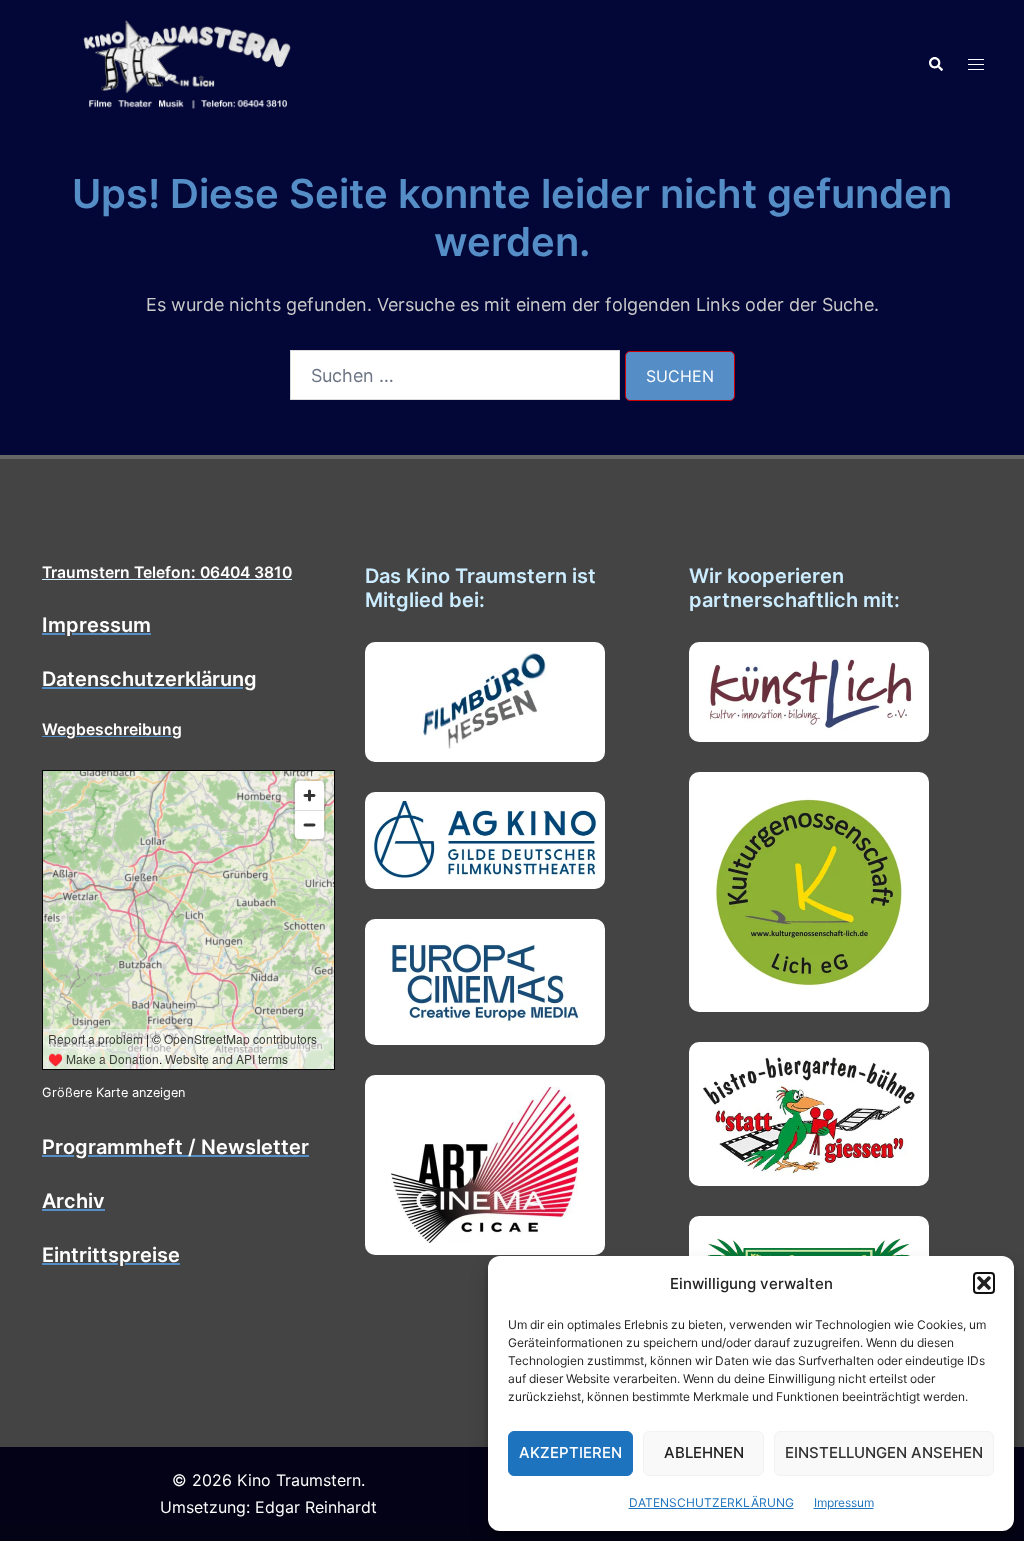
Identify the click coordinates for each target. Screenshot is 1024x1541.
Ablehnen (704, 1452)
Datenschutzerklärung (149, 679)
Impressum (844, 1502)
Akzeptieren (570, 1452)
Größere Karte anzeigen (113, 1092)
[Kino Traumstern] (187, 62)
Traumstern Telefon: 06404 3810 (167, 572)
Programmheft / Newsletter (175, 1147)
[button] (984, 1283)
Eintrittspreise (111, 1255)
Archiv (73, 1201)
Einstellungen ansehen (884, 1452)
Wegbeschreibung (112, 729)
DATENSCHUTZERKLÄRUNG (711, 1502)
